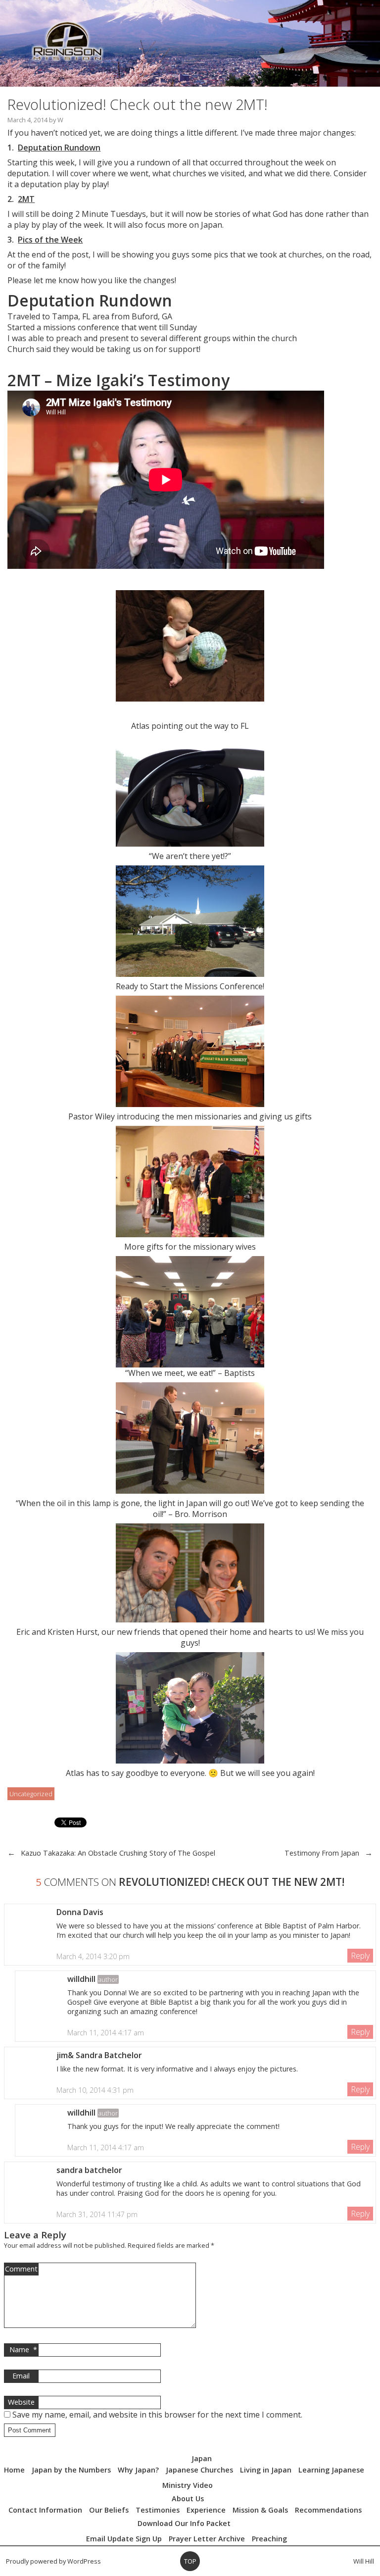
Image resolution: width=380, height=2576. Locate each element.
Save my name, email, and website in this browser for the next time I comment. (157, 2415)
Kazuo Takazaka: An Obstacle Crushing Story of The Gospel (118, 1853)
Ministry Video (188, 2485)
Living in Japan (266, 2470)
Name (23, 2349)
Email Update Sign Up (124, 2539)
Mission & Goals (260, 2510)
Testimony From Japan (322, 1853)
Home (14, 2470)
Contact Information (45, 2510)
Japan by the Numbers (71, 2470)
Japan (202, 2458)
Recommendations (328, 2510)
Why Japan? (138, 2470)
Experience (206, 2510)
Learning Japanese (331, 2470)
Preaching (269, 2539)
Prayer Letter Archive (207, 2539)
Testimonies (158, 2510)
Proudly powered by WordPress (53, 2561)
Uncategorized (31, 1794)
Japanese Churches (199, 2470)
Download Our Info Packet (184, 2523)
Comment (21, 2269)
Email (21, 2376)
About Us (188, 2499)
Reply (360, 1956)
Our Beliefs (109, 2510)
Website (21, 2402)
